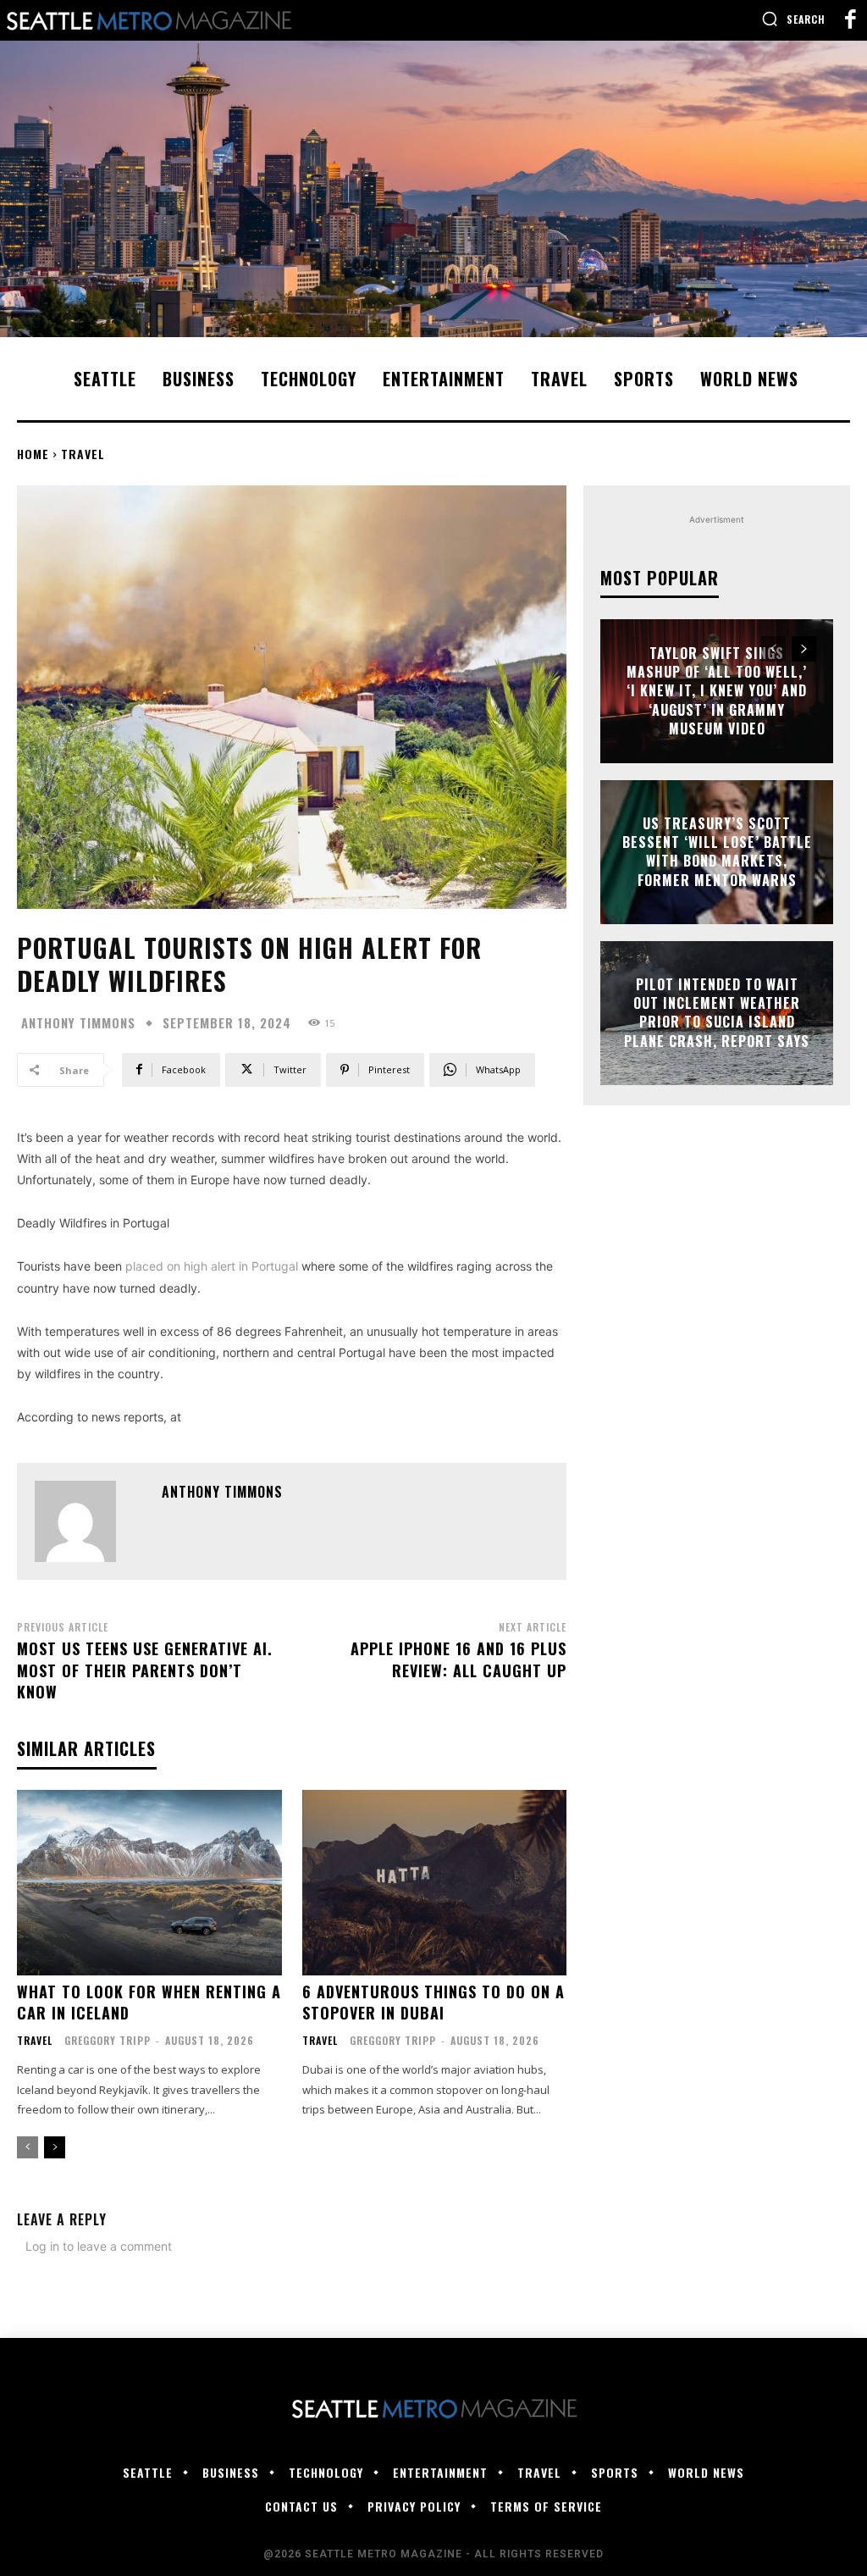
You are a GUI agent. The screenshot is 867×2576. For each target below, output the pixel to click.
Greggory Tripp (108, 2040)
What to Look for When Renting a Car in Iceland (149, 2002)
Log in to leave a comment (99, 2246)
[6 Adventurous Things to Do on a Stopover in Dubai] (435, 1883)
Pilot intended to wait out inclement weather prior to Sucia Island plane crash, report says (717, 1013)
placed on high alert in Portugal (212, 1266)
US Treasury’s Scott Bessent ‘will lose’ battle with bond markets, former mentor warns (717, 852)
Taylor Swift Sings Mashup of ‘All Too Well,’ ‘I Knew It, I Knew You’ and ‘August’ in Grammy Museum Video (717, 691)
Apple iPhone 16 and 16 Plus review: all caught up (458, 1659)
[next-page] (55, 2147)
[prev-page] (28, 2147)
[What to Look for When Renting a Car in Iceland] (149, 1883)
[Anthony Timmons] (90, 1521)
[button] (793, 19)
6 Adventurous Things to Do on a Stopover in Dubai (433, 2002)
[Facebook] (850, 20)
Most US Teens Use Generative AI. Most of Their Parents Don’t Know (145, 1670)
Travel (83, 454)
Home (33, 454)
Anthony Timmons (78, 1023)
